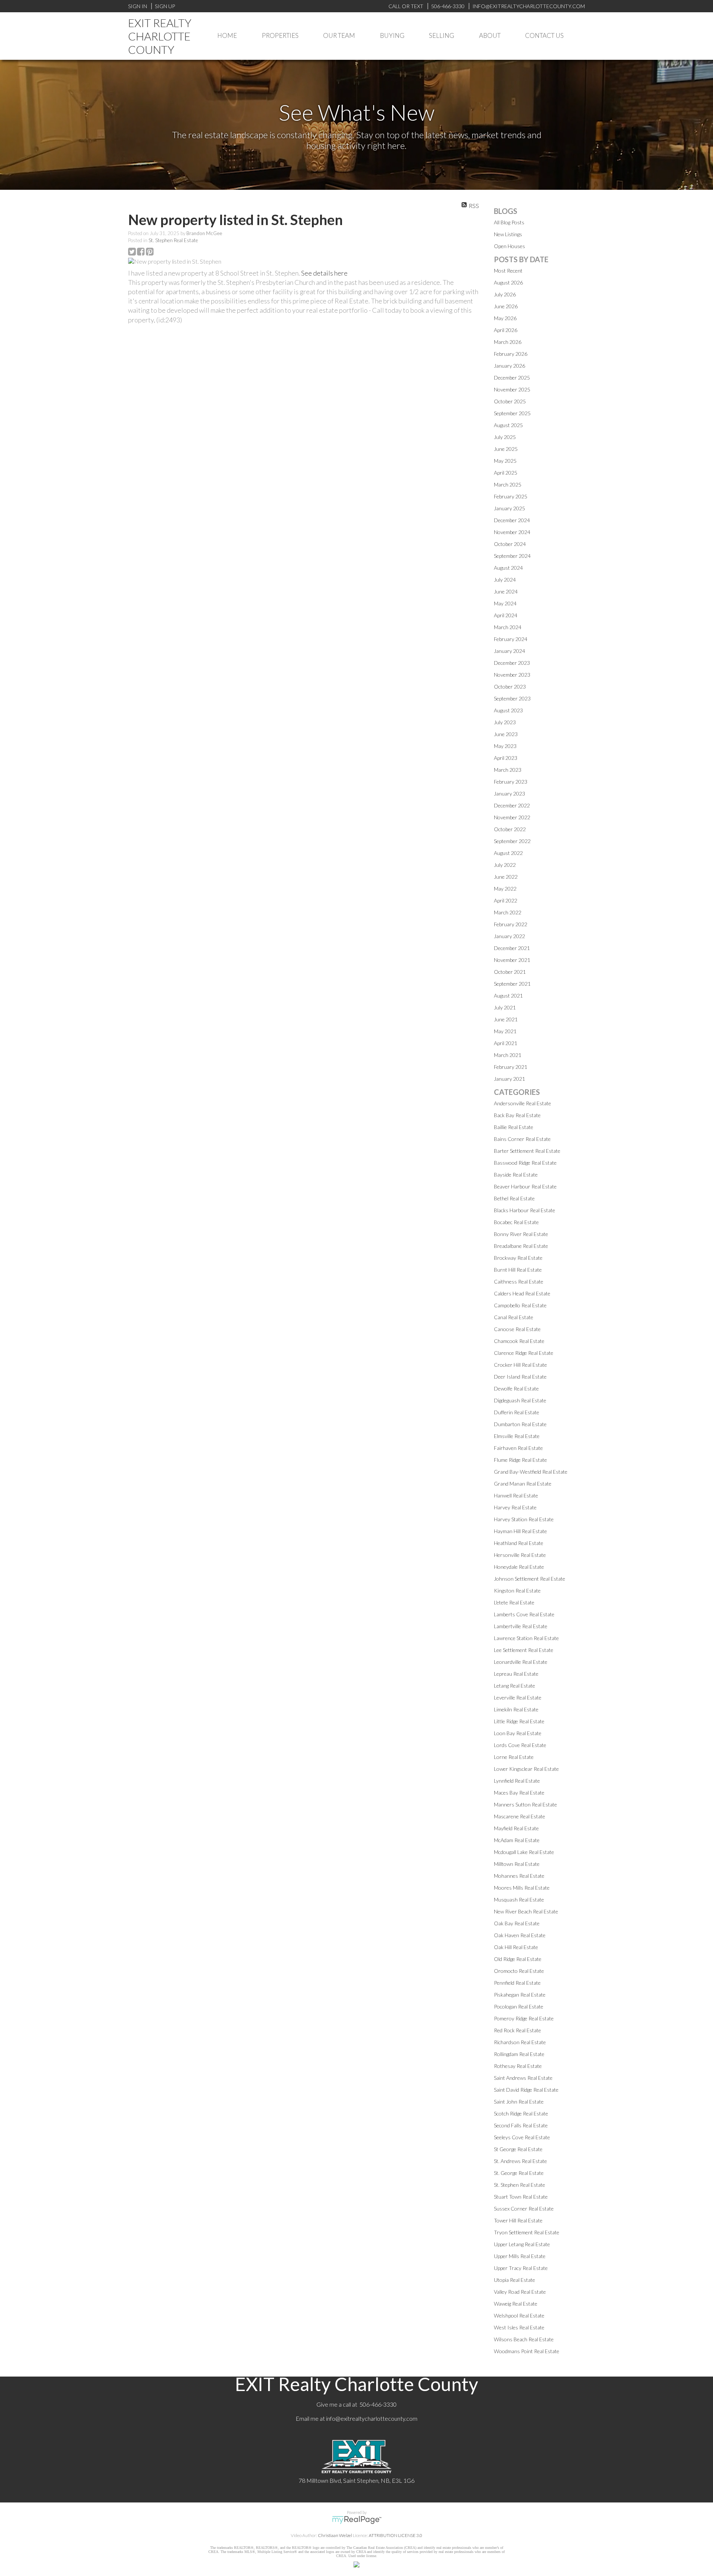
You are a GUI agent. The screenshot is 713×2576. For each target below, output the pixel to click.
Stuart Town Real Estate (521, 2197)
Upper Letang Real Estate (522, 2244)
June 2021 (506, 1019)
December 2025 (512, 378)
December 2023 (512, 663)
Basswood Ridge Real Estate (525, 1163)
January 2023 (509, 793)
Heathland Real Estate (519, 1543)
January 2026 (509, 366)
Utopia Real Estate (515, 2280)
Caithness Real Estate (519, 1282)
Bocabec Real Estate (516, 1222)
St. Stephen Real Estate (173, 240)
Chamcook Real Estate (519, 1341)
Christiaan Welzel (335, 2535)
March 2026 (508, 342)
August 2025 (508, 425)
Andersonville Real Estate (522, 1103)
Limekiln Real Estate (516, 1709)
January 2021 (509, 1079)
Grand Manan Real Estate (523, 1484)
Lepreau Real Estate (516, 1674)
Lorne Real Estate (514, 1757)
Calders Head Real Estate (522, 1293)
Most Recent (508, 271)
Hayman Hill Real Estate (520, 1531)
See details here (324, 273)
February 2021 (511, 1067)
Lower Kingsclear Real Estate (526, 1769)
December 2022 (512, 805)
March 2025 (508, 484)
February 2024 (511, 639)
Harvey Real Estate (515, 1507)
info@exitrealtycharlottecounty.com (372, 2418)
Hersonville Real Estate (520, 1555)
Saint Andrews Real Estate (523, 2078)
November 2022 (512, 817)
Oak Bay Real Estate (517, 1923)
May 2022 (505, 889)
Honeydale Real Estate (519, 1567)
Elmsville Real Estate (517, 1436)
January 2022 (509, 936)
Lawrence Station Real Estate (526, 1638)
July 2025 (505, 437)
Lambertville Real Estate (521, 1626)
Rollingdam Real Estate (519, 2054)
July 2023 (505, 722)
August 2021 (508, 996)
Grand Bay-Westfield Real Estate (531, 1472)
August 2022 (508, 853)
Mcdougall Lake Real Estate (524, 1852)
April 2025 (506, 473)
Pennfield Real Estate (517, 1983)
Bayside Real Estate (516, 1175)
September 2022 (512, 841)
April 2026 (506, 330)
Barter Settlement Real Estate (527, 1151)
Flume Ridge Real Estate (520, 1460)
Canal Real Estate (514, 1317)
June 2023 (506, 734)
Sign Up (165, 6)
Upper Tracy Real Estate (521, 2268)
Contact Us (544, 35)
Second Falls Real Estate (521, 2125)
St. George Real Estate (519, 2173)
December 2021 (512, 948)
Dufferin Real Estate (517, 1412)
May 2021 (505, 1031)
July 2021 (505, 1007)
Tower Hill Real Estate (518, 2220)
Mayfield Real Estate (516, 1828)
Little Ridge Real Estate (519, 1721)
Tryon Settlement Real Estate (527, 2232)
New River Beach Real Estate (526, 1911)
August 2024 (508, 568)
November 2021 (512, 960)
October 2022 (510, 829)
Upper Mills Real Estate (520, 2256)
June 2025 (506, 449)
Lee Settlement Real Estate (524, 1650)
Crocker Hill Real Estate (520, 1365)
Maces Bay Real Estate (519, 1793)
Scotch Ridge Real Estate (521, 2113)
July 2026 (505, 294)
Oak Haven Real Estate (520, 1935)
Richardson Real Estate (520, 2042)
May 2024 (505, 603)
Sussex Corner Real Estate (524, 2209)
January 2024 (509, 651)
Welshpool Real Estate (519, 2315)
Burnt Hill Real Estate (518, 1270)
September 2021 (512, 984)
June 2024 (506, 591)
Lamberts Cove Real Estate (524, 1614)
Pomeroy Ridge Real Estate (524, 2018)
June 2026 (506, 306)
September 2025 (512, 413)
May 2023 (505, 746)
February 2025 (511, 496)
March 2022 (508, 912)
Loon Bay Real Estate (518, 1733)
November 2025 (512, 389)
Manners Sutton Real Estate (525, 1804)
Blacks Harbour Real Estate (525, 1210)
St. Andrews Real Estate (520, 2161)
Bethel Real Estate (514, 1198)
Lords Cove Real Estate (520, 1745)
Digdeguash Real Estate (520, 1400)
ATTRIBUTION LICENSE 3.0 (395, 2535)
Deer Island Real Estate (520, 1377)
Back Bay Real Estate (517, 1115)
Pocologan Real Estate (519, 2006)
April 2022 (506, 900)
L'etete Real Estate (514, 1602)
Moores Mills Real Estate (522, 1888)
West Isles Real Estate (519, 2327)
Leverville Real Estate (518, 1697)
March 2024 (508, 627)
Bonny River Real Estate (521, 1234)
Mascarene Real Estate (520, 1816)
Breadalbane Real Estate (521, 1246)
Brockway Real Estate (518, 1258)
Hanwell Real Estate (516, 1495)
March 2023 (508, 770)
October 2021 (510, 972)
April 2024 (506, 615)
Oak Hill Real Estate (516, 1947)
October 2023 (510, 687)
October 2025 (510, 401)
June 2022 (506, 877)
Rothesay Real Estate (518, 2066)
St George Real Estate (518, 2149)
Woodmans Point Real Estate (527, 2351)
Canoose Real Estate (517, 1329)
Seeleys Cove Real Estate (522, 2137)
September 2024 (512, 556)
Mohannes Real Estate (519, 1876)
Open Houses (509, 246)
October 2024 (510, 544)
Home (227, 35)
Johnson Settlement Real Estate (530, 1579)
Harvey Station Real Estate (524, 1519)
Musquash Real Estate (519, 1900)
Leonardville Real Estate (521, 1662)
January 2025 (509, 508)
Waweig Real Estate (516, 2304)
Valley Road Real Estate (520, 2292)
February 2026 (511, 354)
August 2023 (508, 710)
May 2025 (505, 461)
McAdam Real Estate (517, 1840)
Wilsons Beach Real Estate (524, 2339)
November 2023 (512, 675)
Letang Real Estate (515, 1686)
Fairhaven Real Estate (518, 1448)
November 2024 (512, 532)
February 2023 (511, 782)
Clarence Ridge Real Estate (524, 1353)
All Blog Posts (509, 222)
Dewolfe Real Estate (516, 1388)
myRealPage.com (357, 2520)
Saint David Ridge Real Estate (526, 2090)
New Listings (508, 234)
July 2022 (505, 865)
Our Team (339, 35)
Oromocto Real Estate (519, 1971)
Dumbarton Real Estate (520, 1424)
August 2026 (508, 282)
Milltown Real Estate (517, 1864)
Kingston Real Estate (517, 1591)
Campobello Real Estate (520, 1305)
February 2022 (511, 924)
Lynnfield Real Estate (517, 1781)
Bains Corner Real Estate (522, 1139)
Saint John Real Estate (519, 2102)
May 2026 (505, 318)
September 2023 (512, 698)
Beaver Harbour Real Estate (525, 1186)
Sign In (138, 6)
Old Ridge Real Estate (518, 1959)
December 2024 (512, 520)
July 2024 (505, 580)
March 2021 (508, 1055)
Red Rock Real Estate (517, 2030)
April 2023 (506, 758)
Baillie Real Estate (514, 1127)
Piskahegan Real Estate (520, 1995)
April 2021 (506, 1043)
